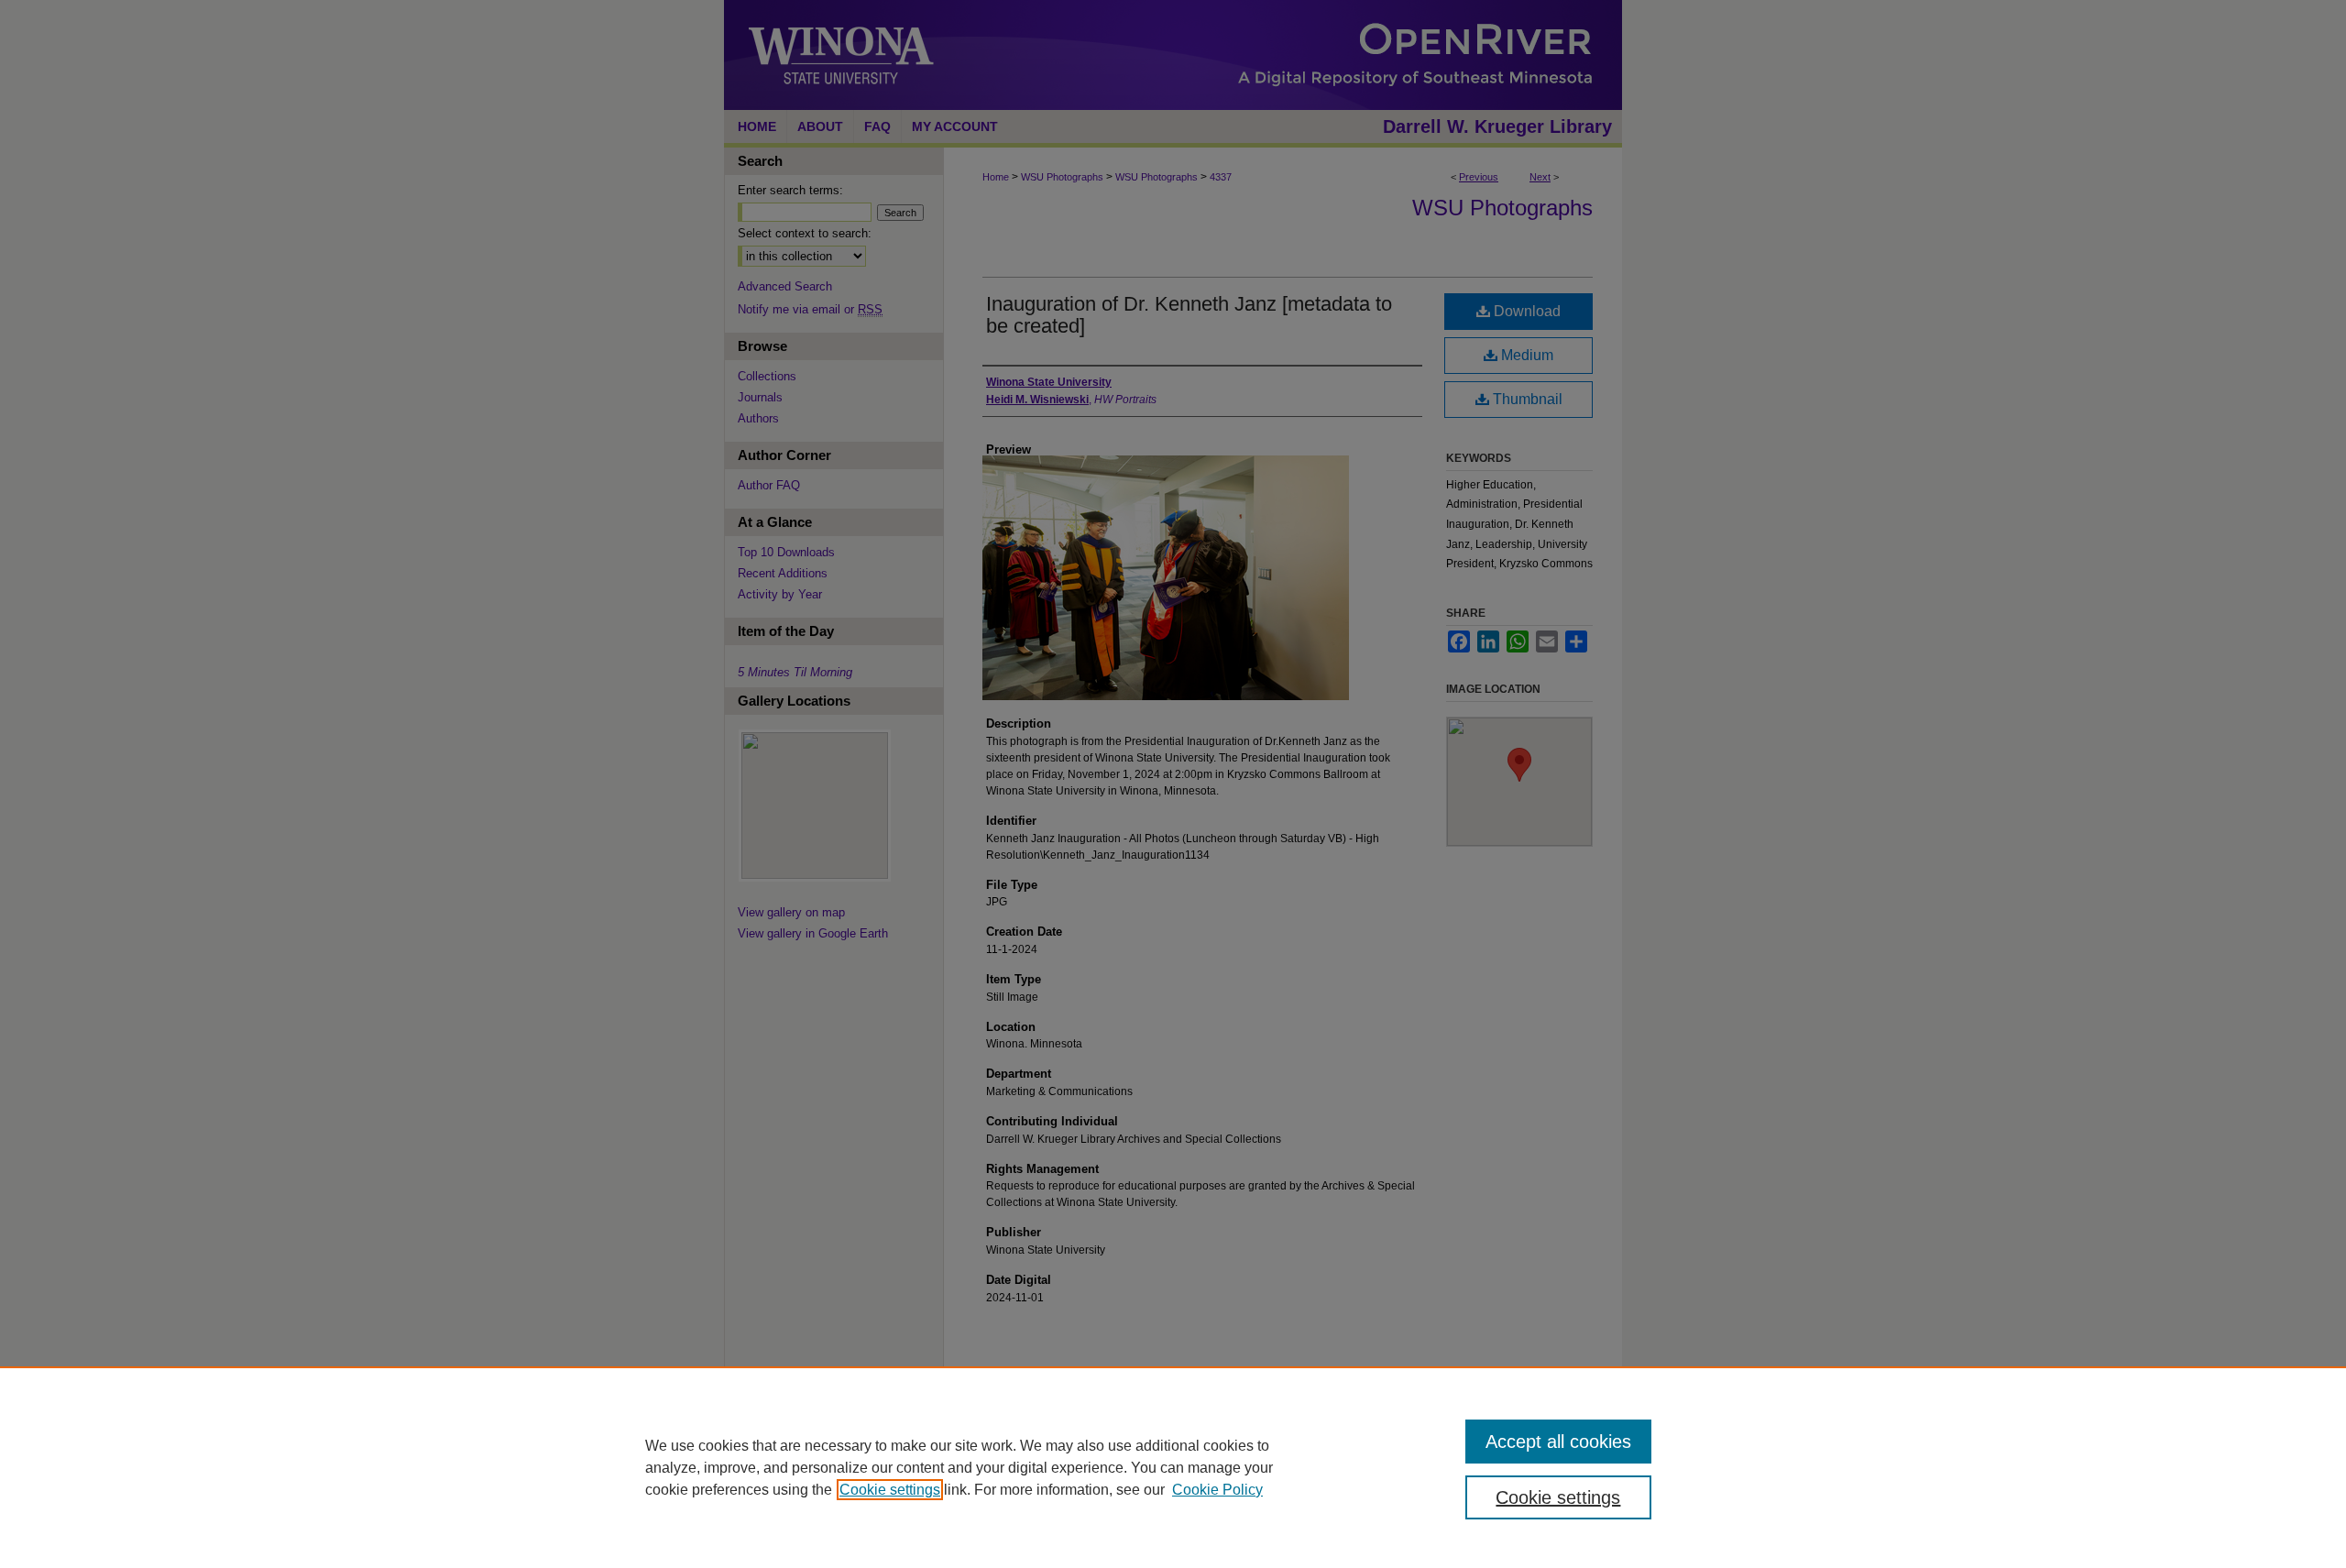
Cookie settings (890, 1490)
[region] (1173, 1467)
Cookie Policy (1217, 1490)
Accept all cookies (1558, 1442)
